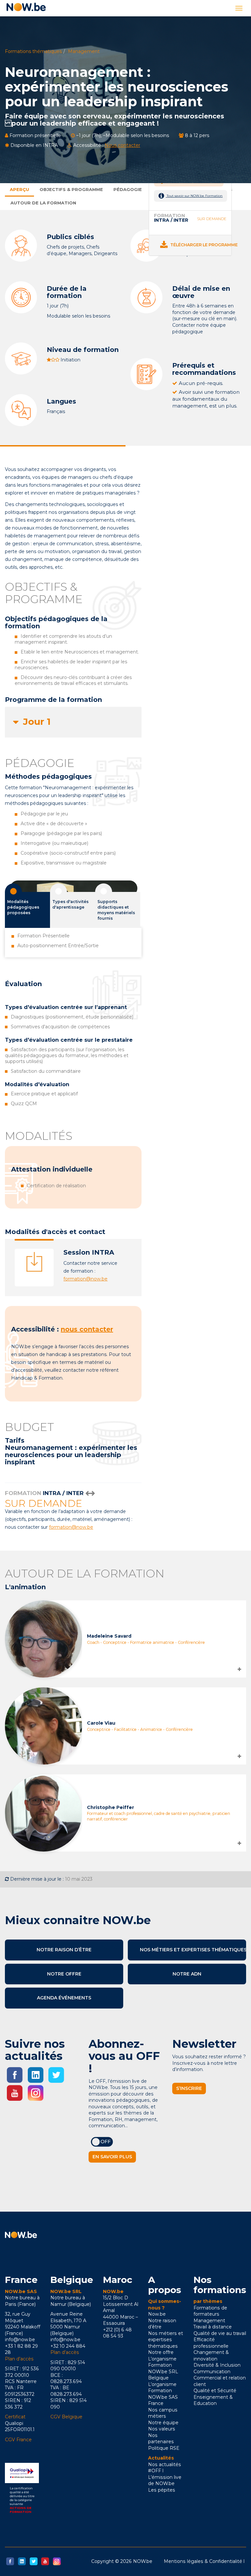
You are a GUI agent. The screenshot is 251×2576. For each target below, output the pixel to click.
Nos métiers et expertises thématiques (193, 1950)
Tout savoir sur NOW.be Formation (194, 196)
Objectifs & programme (71, 189)
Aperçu (19, 189)
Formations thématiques (33, 51)
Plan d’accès (19, 2359)
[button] (73, 722)
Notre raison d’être (64, 1950)
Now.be (157, 2314)
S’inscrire (189, 2088)
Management (84, 51)
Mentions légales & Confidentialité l (204, 2561)
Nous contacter (122, 145)
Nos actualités (165, 2464)
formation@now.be (85, 1279)
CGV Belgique (66, 2417)
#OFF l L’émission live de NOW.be (165, 2477)
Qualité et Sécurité (215, 2391)
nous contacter (87, 1329)
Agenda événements (64, 1998)
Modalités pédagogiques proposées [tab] (23, 907)
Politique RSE (164, 2448)
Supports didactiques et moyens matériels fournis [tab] (116, 910)
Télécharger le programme (203, 245)
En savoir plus (112, 2157)
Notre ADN (187, 1974)
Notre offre (64, 1974)
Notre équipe (163, 2423)
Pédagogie (128, 189)
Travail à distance (213, 2327)
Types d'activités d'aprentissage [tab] (70, 904)
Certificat (15, 2417)
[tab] (73, 722)
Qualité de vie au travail (220, 2333)
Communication (212, 2372)
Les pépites (162, 2490)
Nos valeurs (162, 2429)
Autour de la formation (43, 203)
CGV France (18, 2440)
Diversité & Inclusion (217, 2365)
